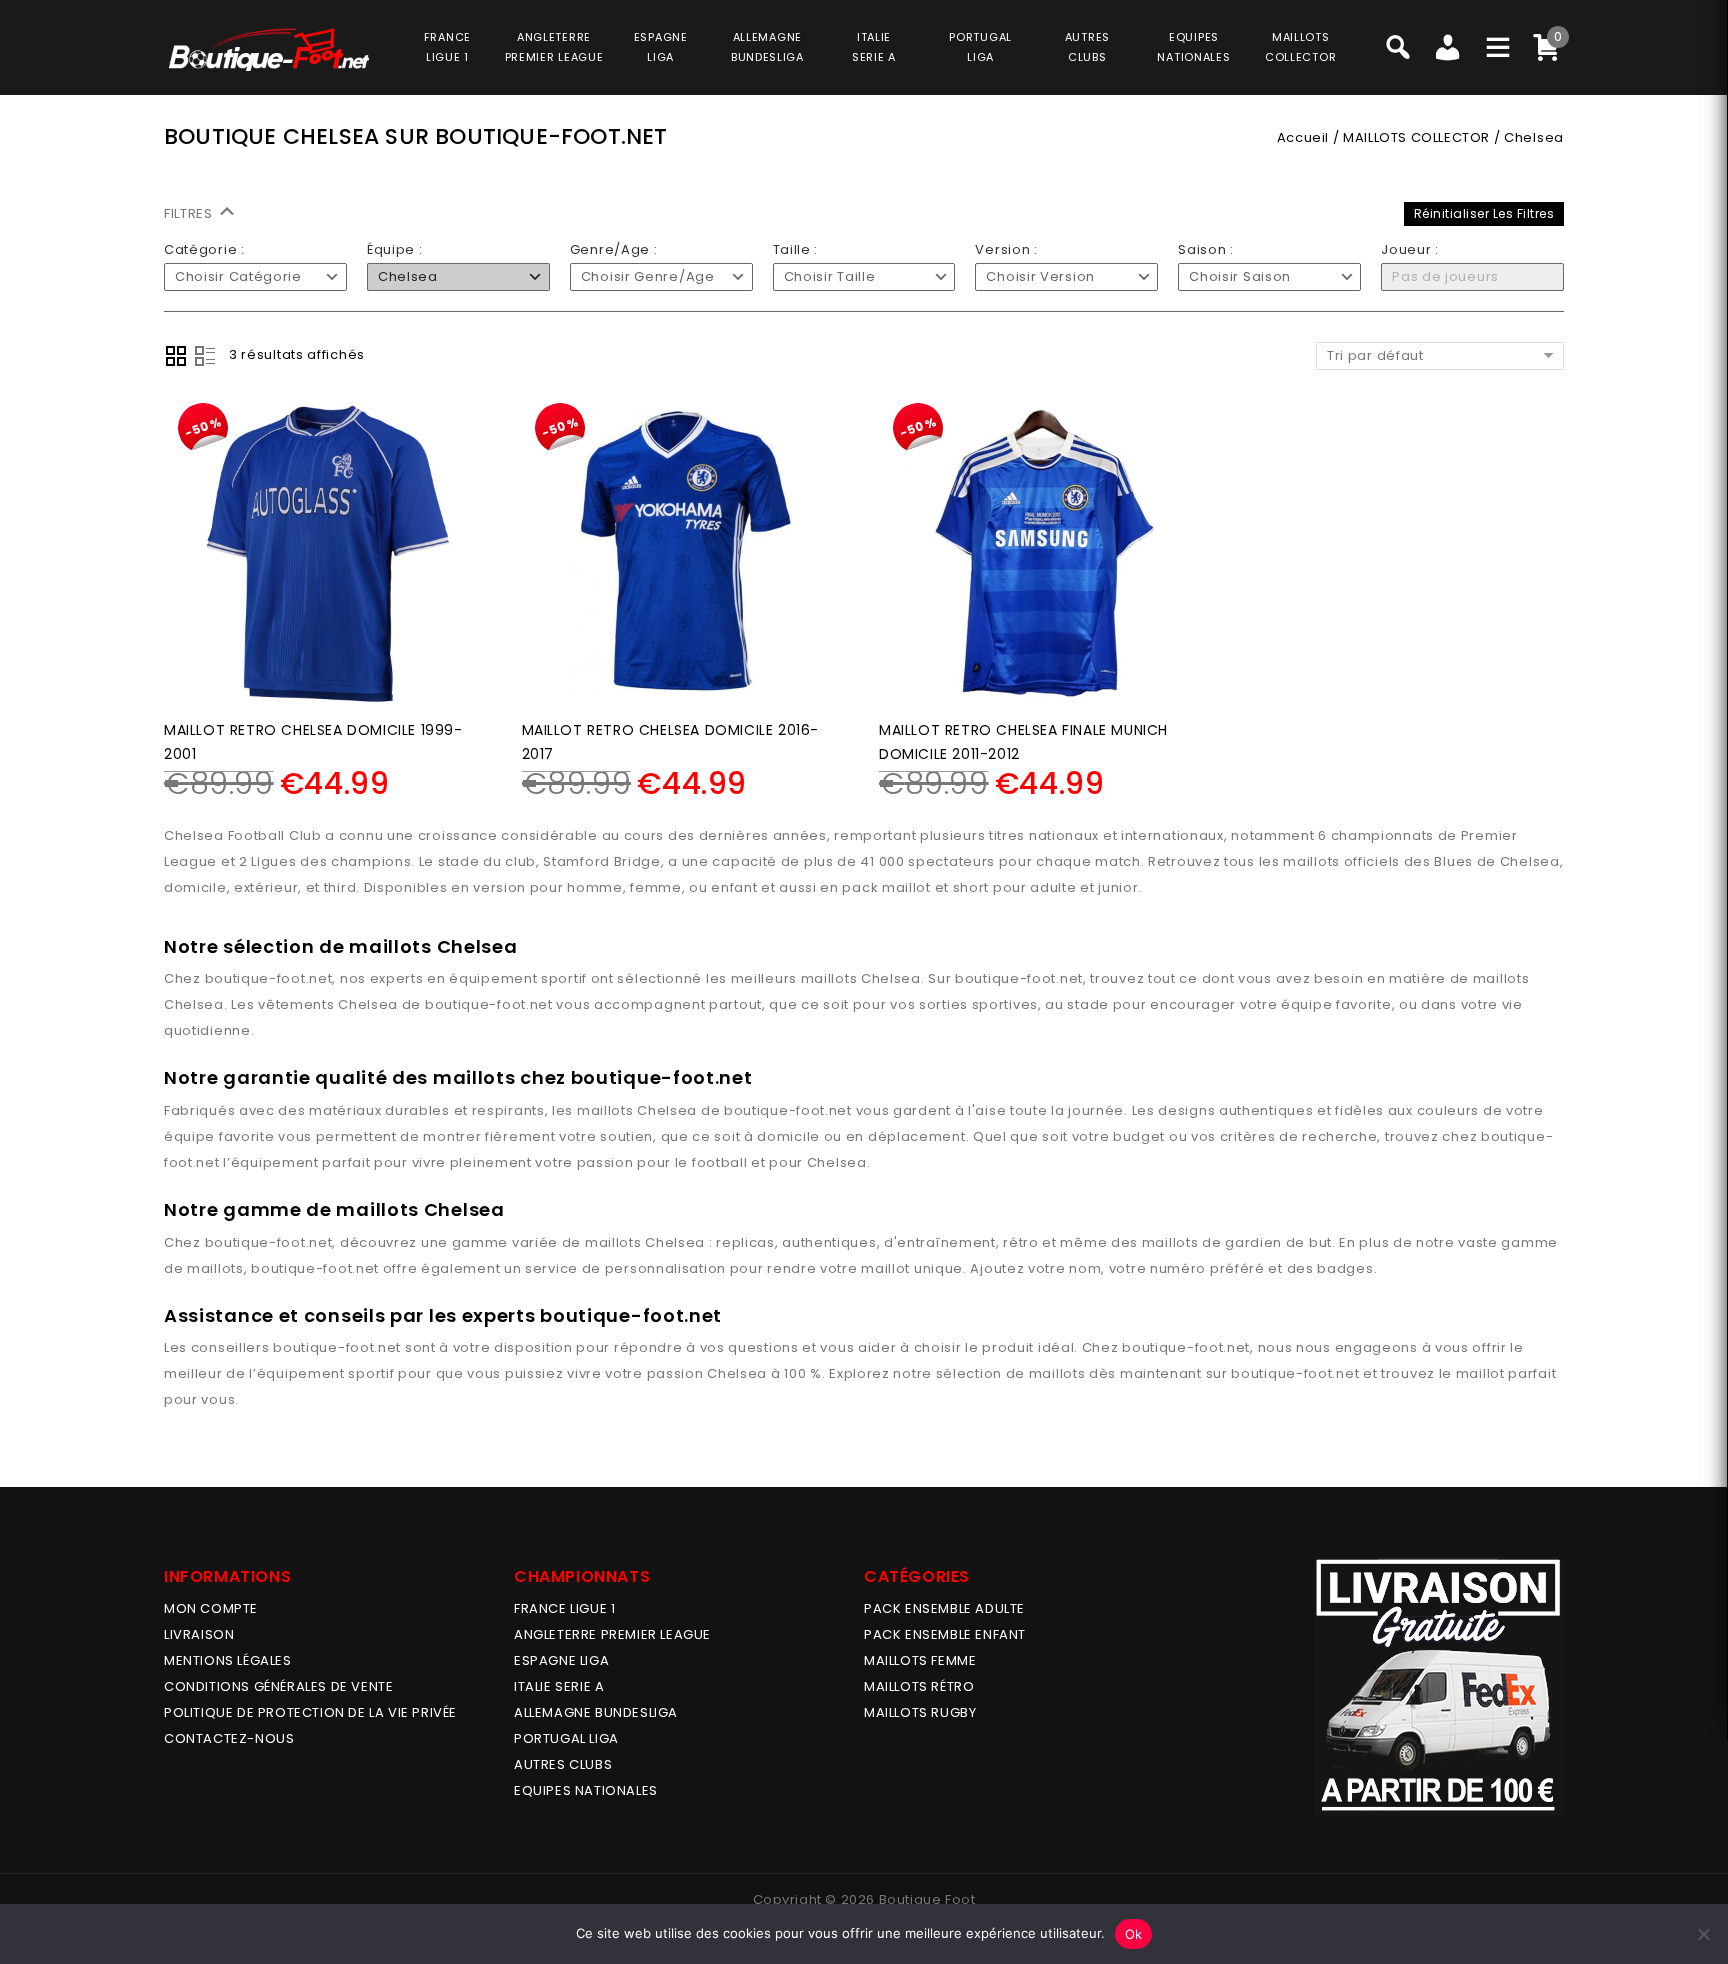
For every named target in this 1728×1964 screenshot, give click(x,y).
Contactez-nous (229, 1738)
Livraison (199, 1634)
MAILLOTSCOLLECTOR (1300, 47)
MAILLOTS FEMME (920, 1660)
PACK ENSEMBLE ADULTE (944, 1608)
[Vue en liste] (205, 356)
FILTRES (190, 213)
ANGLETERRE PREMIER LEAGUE (554, 47)
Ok (1134, 1934)
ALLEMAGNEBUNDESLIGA (767, 47)
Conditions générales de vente (278, 1686)
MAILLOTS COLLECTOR (1416, 137)
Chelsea (891, 978)
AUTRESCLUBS (1087, 47)
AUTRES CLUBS (563, 1764)
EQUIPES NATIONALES (586, 1790)
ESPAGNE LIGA (561, 1660)
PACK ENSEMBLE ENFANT (945, 1634)
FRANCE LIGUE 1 (564, 1608)
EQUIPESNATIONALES (1193, 47)
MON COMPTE (211, 1608)
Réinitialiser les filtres (1484, 213)
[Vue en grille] (176, 356)
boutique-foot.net (269, 978)
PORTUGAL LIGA (566, 1738)
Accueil (1303, 137)
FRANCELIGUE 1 (447, 47)
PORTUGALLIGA (980, 47)
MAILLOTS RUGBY (920, 1712)
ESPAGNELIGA (661, 47)
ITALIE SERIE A (559, 1686)
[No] (1703, 1934)
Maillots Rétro (919, 1686)
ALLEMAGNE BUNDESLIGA (596, 1712)
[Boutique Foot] (269, 49)
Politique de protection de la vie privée (310, 1712)
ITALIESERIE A (874, 47)
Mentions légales (228, 1660)
